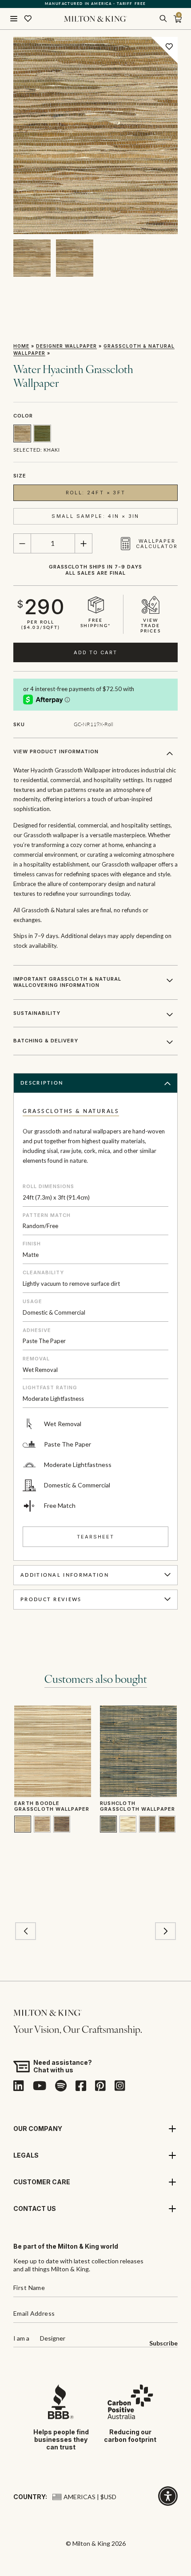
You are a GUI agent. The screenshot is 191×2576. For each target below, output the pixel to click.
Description (42, 1083)
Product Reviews (51, 1600)
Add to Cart (95, 652)
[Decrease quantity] (22, 544)
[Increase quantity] (84, 544)
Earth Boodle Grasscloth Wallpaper (52, 1806)
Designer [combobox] (53, 2339)
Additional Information (65, 1575)
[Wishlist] (28, 19)
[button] (26, 1931)
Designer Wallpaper (66, 346)
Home (21, 346)
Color (23, 416)
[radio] (22, 433)
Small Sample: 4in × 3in (95, 516)
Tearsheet (95, 1537)
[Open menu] (14, 19)
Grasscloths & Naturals (71, 1111)
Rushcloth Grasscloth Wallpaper (137, 1806)
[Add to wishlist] (169, 46)
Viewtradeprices (151, 626)
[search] (163, 19)
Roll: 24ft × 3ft (96, 493)
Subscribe (163, 2343)
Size (20, 476)
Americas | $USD (90, 2497)
